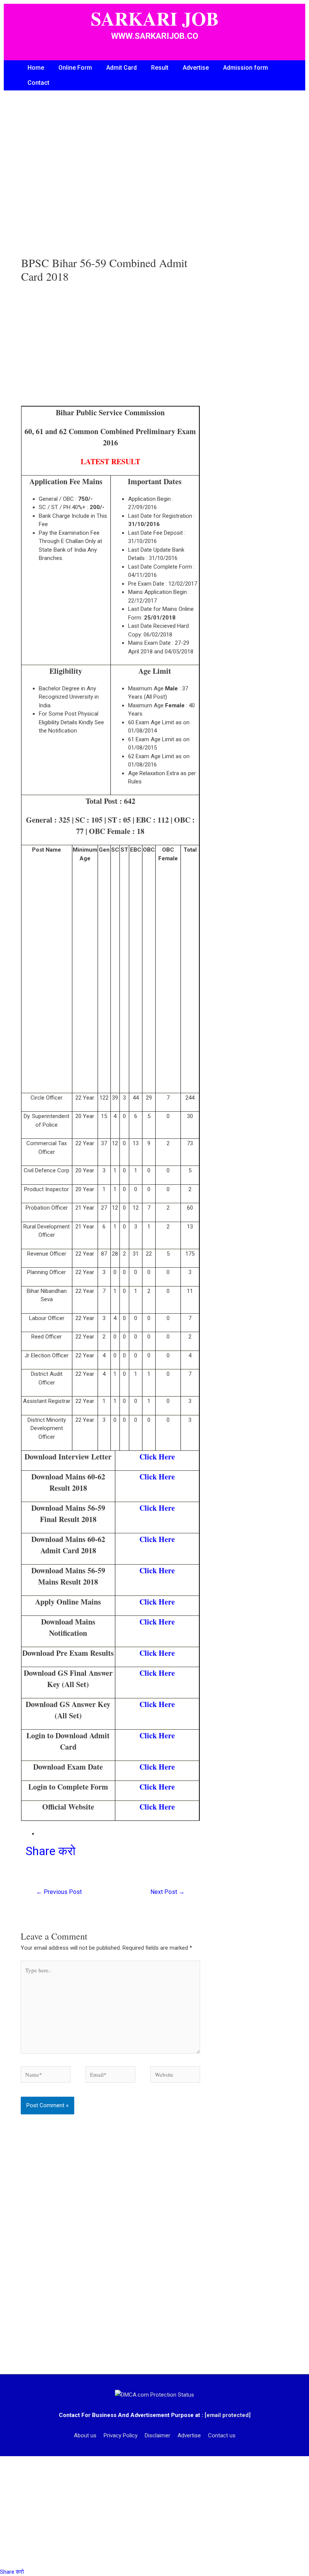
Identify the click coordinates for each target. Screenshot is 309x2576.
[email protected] (228, 2415)
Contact (38, 83)
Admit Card (122, 68)
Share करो (50, 1851)
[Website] (175, 2076)
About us (85, 2435)
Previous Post (59, 1892)
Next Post (168, 1892)
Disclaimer (158, 2435)
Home (36, 68)
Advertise (196, 68)
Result (160, 68)
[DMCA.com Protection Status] (154, 2394)
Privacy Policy (121, 2435)
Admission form (246, 68)
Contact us (222, 2435)
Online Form (75, 68)
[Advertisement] (110, 181)
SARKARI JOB (155, 18)
